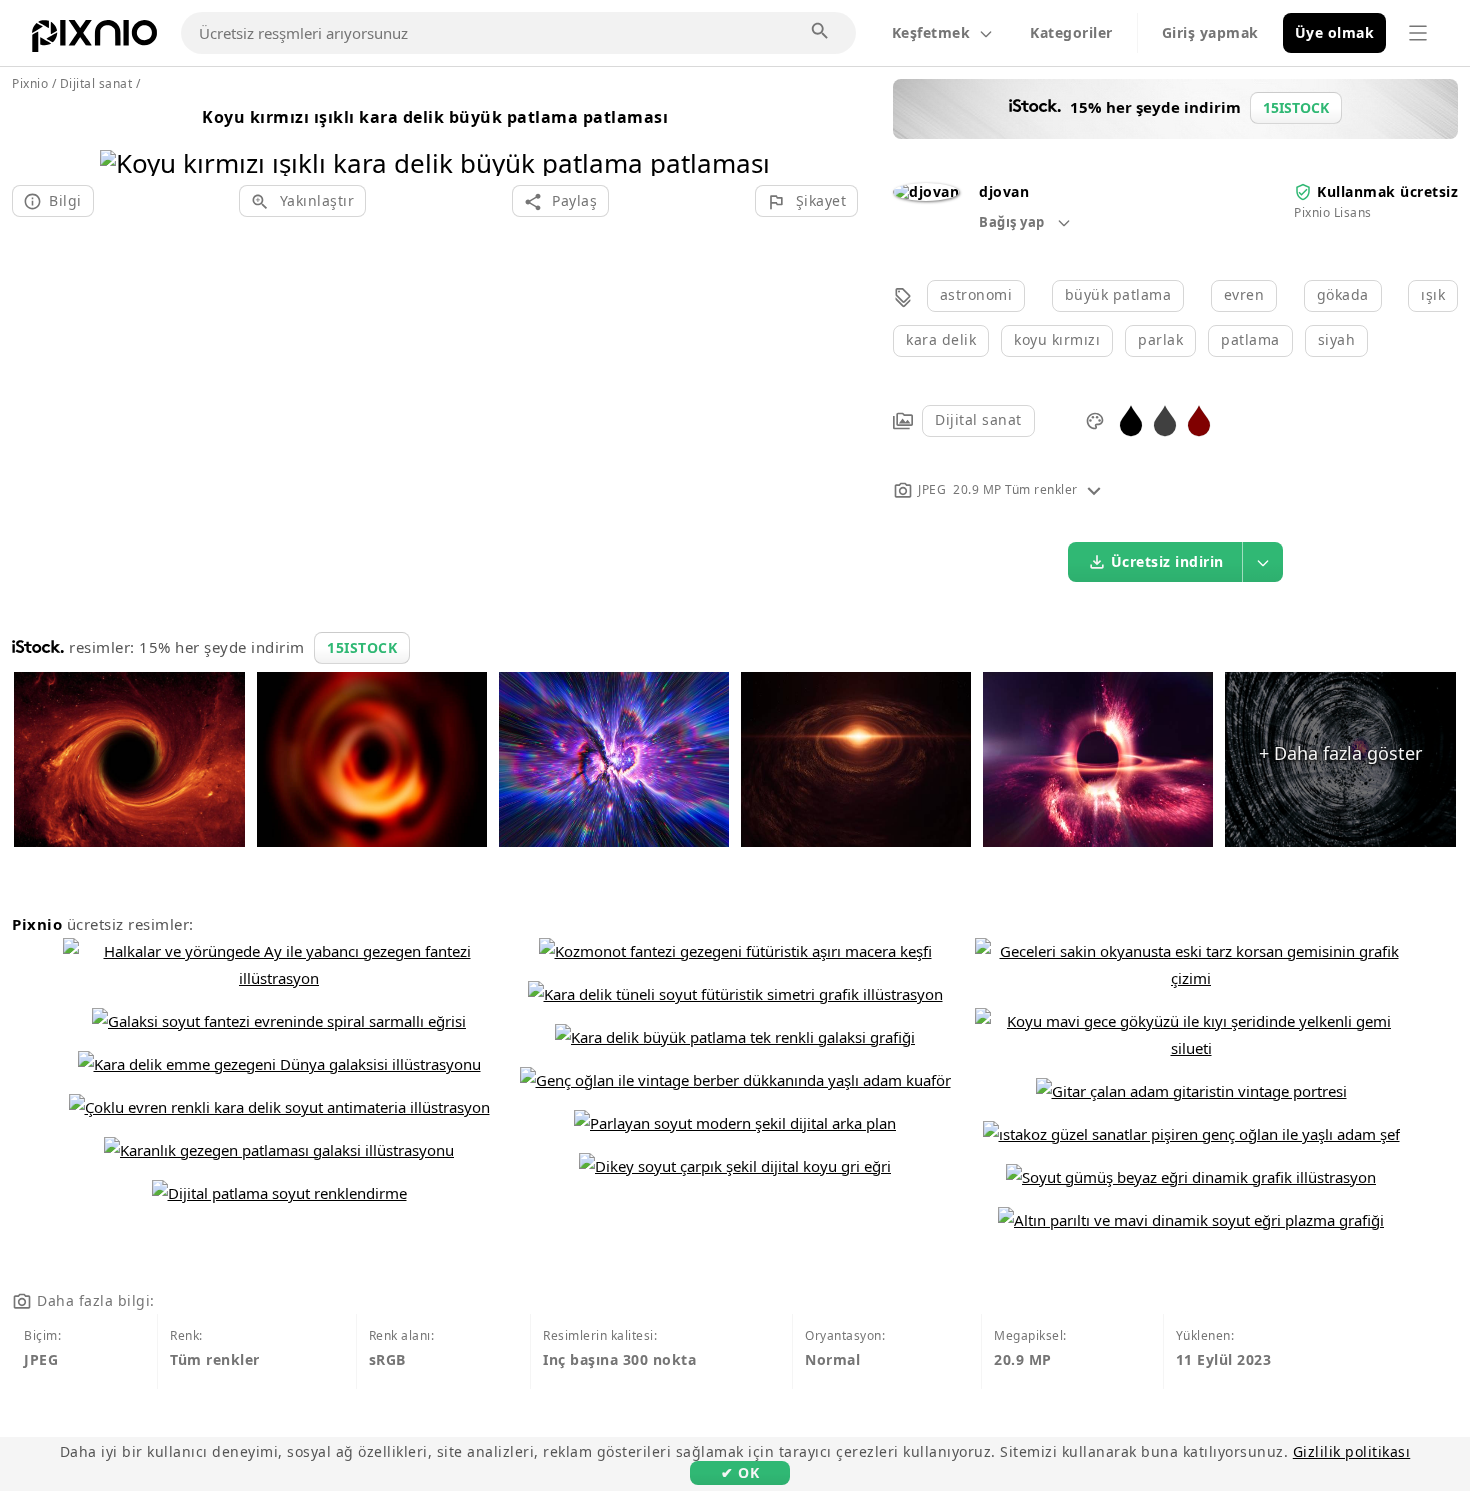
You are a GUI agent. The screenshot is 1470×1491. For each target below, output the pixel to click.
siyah (1337, 339)
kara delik (941, 339)
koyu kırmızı (1057, 339)
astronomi (976, 294)
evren (1244, 294)
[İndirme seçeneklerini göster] (1263, 562)
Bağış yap (1013, 222)
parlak (1160, 339)
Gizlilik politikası (1352, 1451)
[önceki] (122, 137)
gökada (1343, 294)
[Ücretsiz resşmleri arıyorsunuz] (821, 32)
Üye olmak (1335, 32)
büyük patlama (1118, 294)
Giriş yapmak (1210, 32)
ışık (1433, 294)
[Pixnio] (94, 40)
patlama (1250, 339)
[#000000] (1131, 419)
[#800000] (1199, 419)
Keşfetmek (931, 32)
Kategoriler (1071, 32)
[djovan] (926, 191)
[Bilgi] (1094, 489)
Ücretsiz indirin (1167, 561)
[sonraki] (747, 137)
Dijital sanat (978, 419)
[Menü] (1418, 33)
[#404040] (1165, 419)
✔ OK (740, 1472)
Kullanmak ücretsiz (1387, 191)
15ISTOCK (362, 647)
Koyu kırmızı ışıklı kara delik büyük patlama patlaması (435, 117)
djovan (1004, 191)
